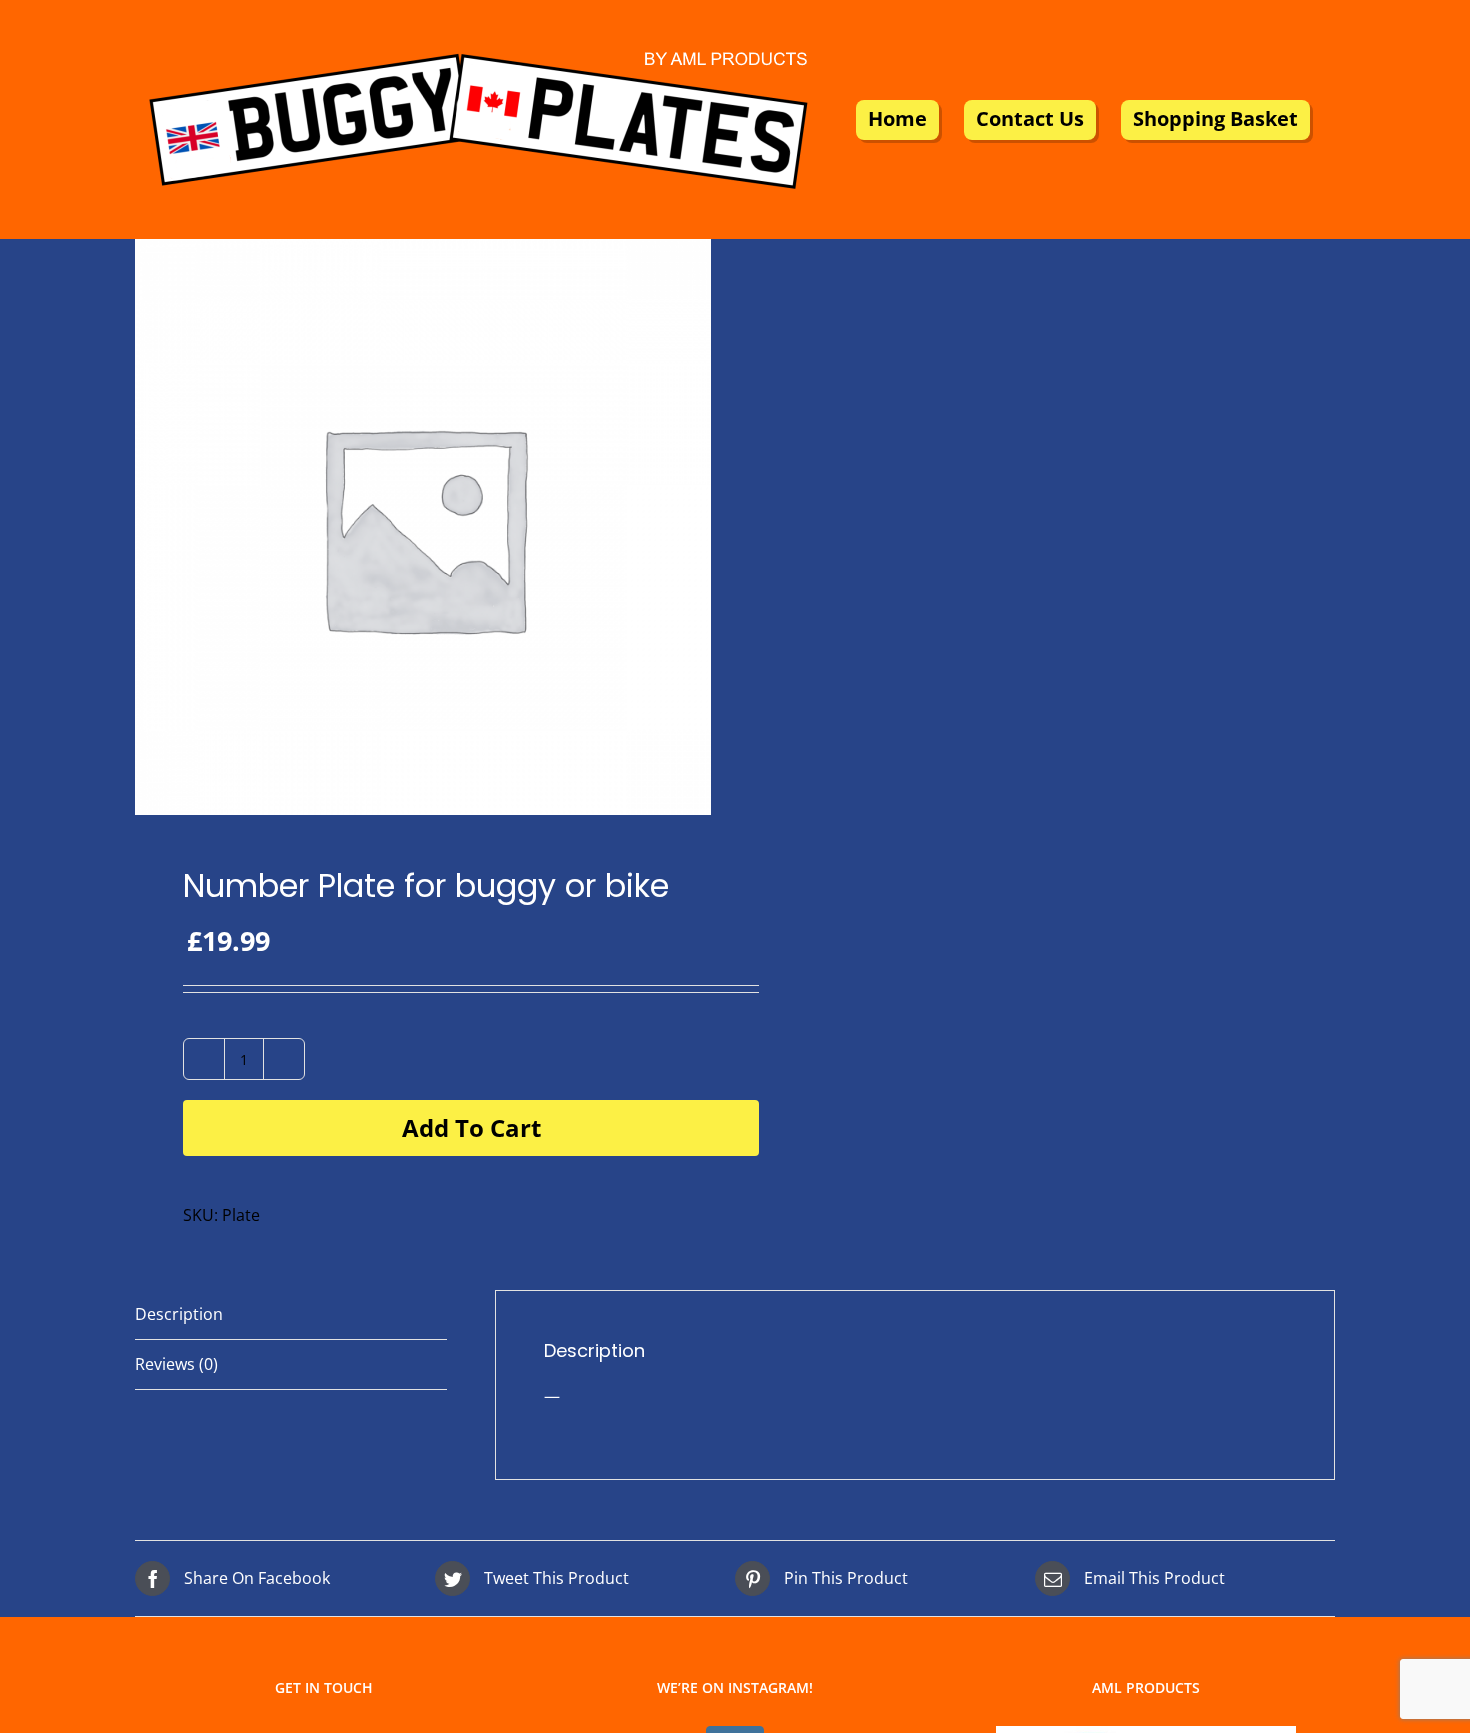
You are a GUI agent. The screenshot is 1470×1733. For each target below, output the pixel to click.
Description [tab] (179, 1314)
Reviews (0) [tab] (176, 1364)
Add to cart (471, 1127)
